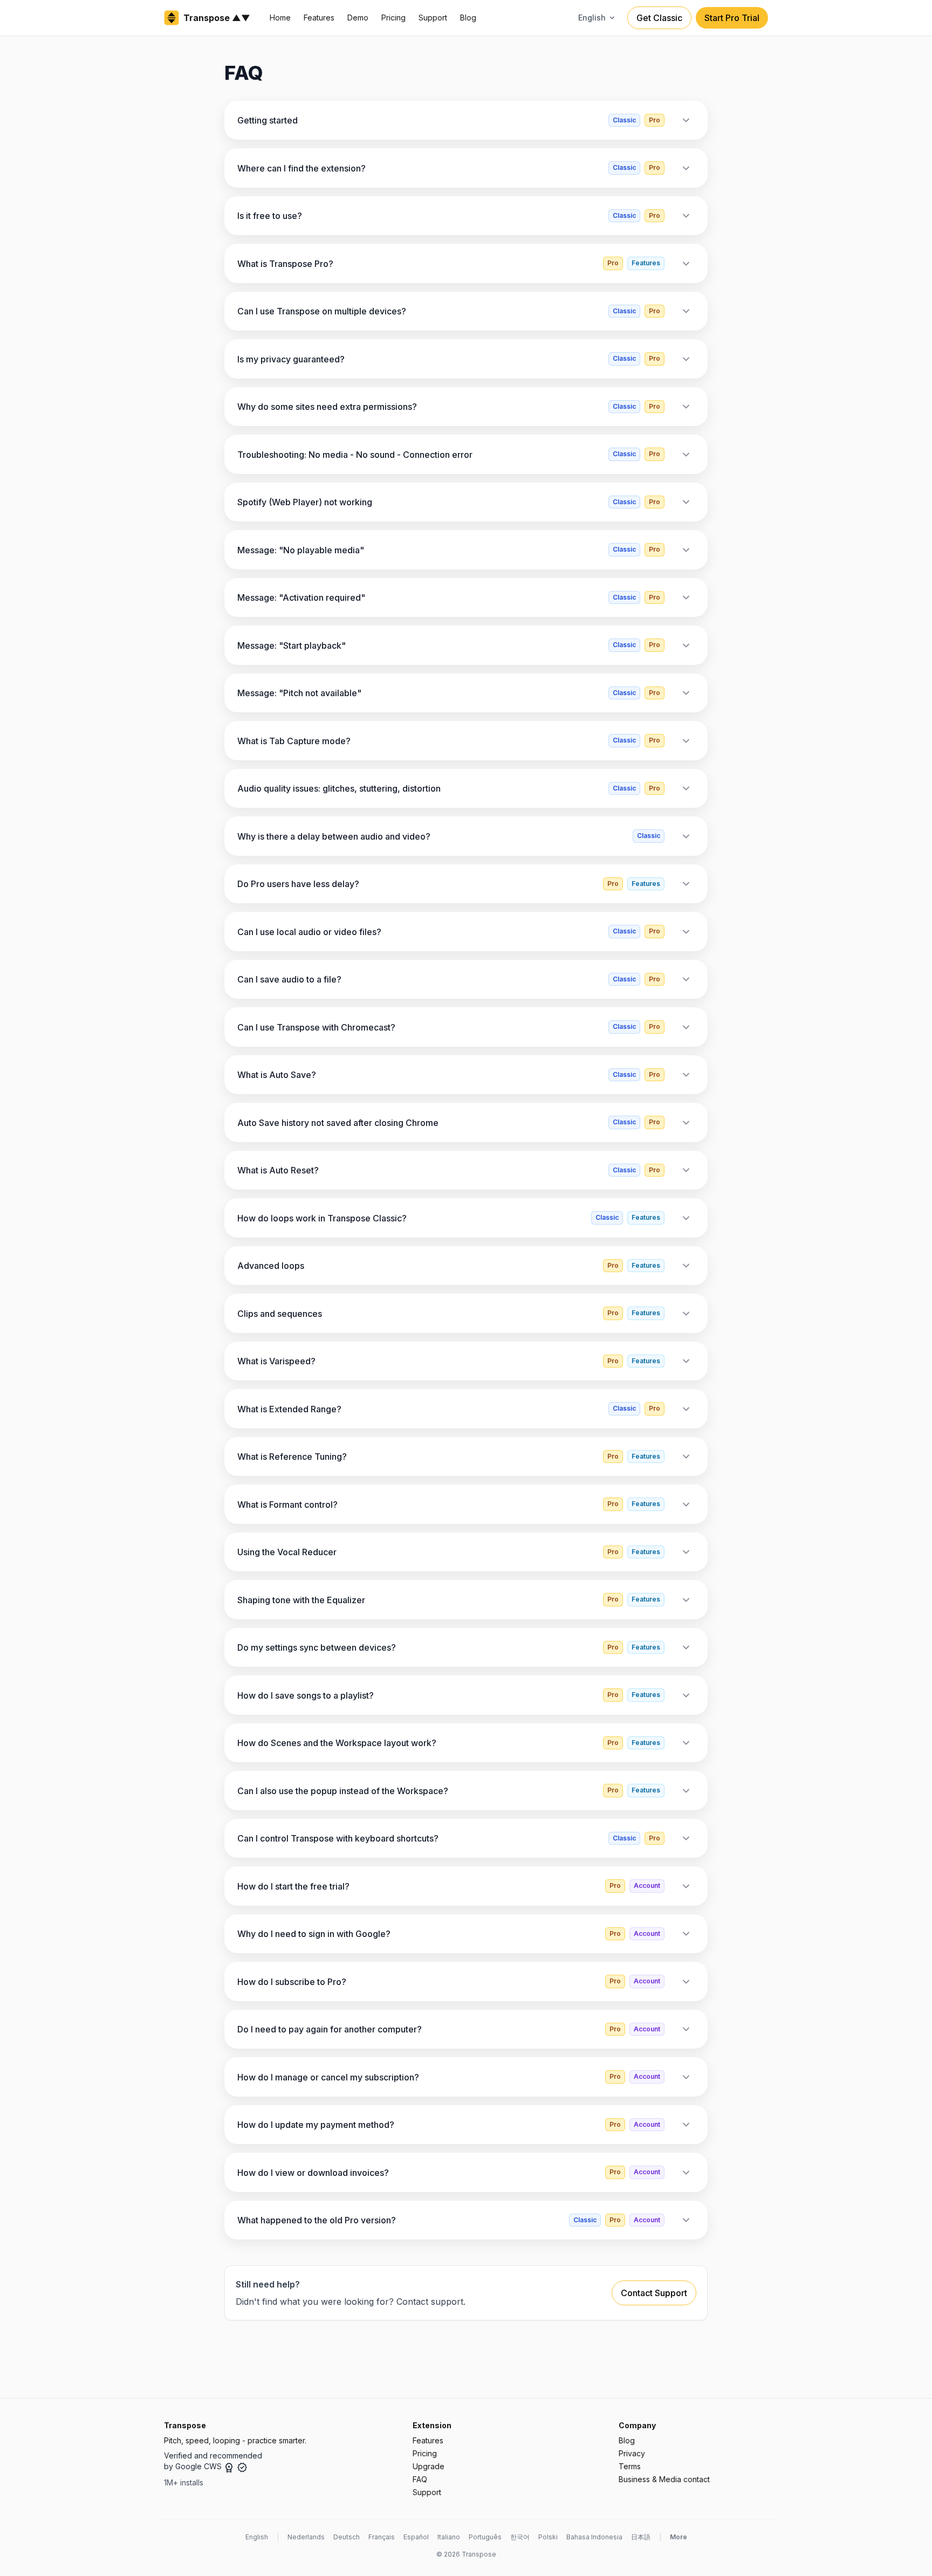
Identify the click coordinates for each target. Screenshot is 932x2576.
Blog (468, 18)
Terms (630, 2466)
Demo (358, 18)
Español (416, 2537)
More (679, 2537)
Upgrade (429, 2466)
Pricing (393, 18)
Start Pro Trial (732, 18)
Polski (548, 2537)
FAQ (420, 2479)
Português (485, 2537)
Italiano (449, 2537)
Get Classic (659, 18)
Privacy (632, 2453)
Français (382, 2537)
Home (280, 18)
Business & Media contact (664, 2479)
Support (433, 18)
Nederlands (306, 2537)
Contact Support (654, 2293)
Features (319, 18)
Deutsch (347, 2537)
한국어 (520, 2537)
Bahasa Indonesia (594, 2537)
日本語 (641, 2537)
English (257, 2537)
